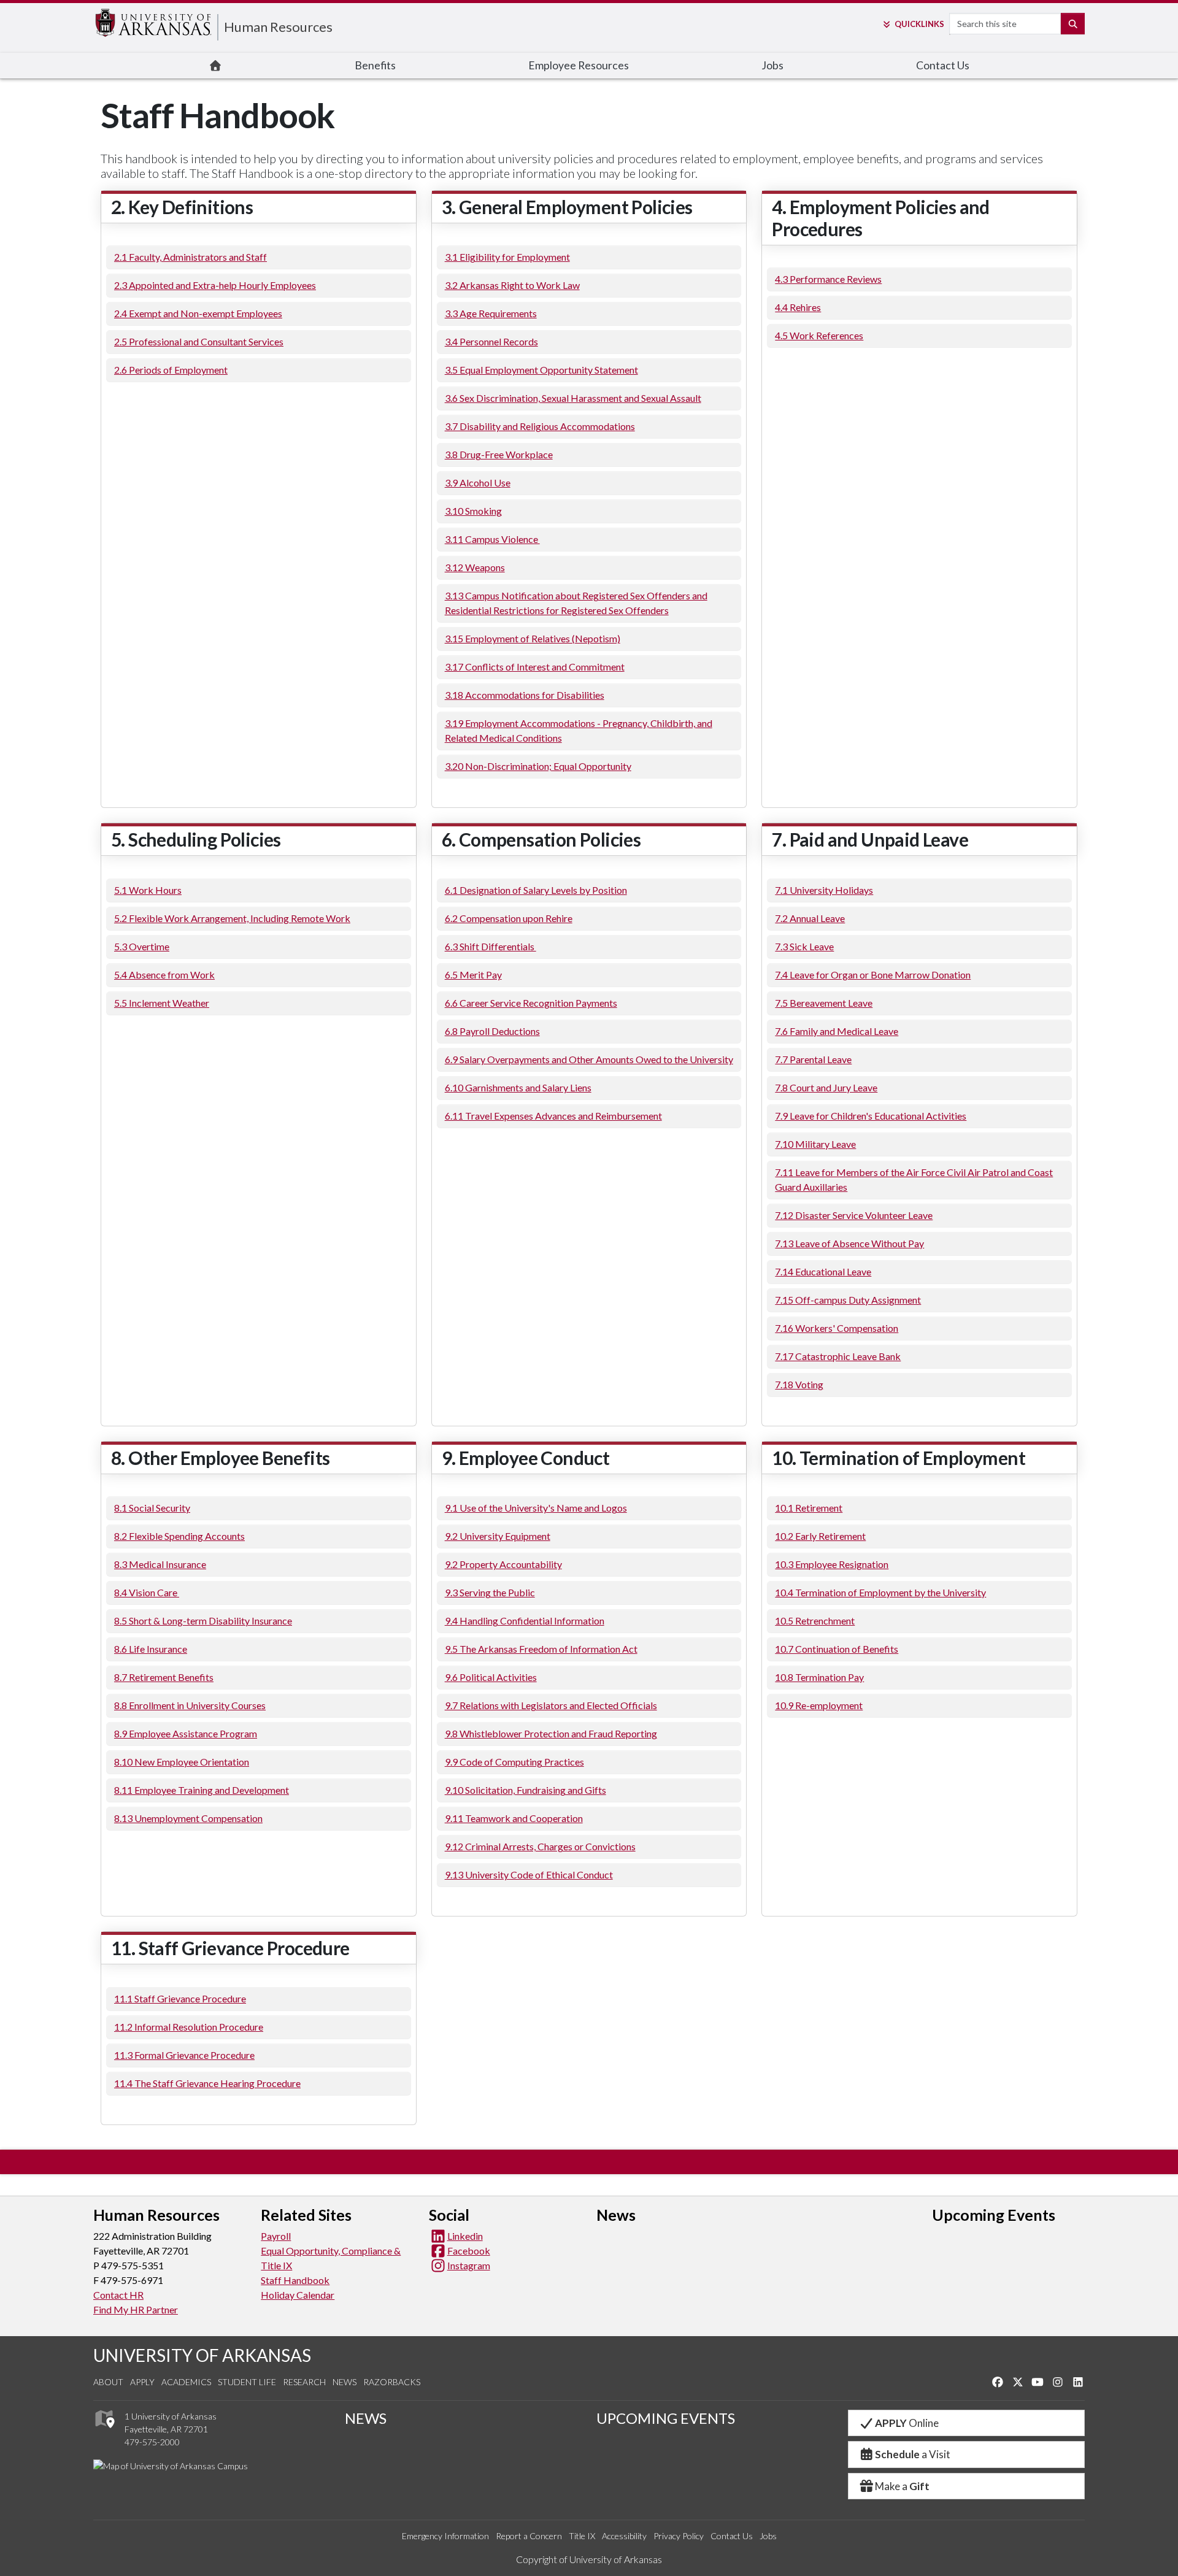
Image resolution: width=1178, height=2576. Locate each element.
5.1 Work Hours (148, 890)
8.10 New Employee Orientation (182, 1762)
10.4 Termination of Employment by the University (880, 1592)
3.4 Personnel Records (491, 341)
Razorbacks (392, 2382)
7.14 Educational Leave (823, 1271)
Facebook (469, 2251)
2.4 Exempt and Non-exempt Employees (198, 313)
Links (919, 24)
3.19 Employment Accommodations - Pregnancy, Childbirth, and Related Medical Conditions (579, 730)
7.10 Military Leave (815, 1144)
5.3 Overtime (142, 946)
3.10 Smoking (473, 511)
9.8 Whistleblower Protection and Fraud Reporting (551, 1733)
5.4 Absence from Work (164, 975)
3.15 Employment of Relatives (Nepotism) (533, 638)
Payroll (276, 2236)
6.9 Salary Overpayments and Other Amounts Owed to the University (589, 1059)
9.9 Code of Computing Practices (514, 1762)
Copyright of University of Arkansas (589, 2559)
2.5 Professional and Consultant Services (199, 341)
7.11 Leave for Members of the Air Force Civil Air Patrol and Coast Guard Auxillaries (914, 1179)
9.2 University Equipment (498, 1536)
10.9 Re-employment (819, 1705)
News (345, 2382)
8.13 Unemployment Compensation (188, 1818)
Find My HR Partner (136, 2309)
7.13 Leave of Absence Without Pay (849, 1243)
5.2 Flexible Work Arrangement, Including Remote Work (232, 918)
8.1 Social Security (152, 1508)
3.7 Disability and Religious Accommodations (540, 426)
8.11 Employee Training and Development (202, 1790)
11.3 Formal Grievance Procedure (184, 2055)
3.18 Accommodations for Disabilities (525, 695)
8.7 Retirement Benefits (164, 1677)
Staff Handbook (295, 2280)
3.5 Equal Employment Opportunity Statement (541, 370)
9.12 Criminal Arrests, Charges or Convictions (540, 1846)
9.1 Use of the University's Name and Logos (536, 1508)
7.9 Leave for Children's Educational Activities (871, 1116)
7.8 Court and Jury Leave (826, 1087)
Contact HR (118, 2295)
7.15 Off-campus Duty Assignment (848, 1300)
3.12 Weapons (475, 567)
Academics (186, 2382)
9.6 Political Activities (491, 1677)
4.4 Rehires (798, 307)
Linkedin (465, 2236)
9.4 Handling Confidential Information (525, 1621)
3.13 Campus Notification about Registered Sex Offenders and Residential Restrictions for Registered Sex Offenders (576, 603)
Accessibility (624, 2536)
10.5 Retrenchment (815, 1621)
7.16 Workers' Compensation (837, 1328)
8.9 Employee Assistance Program (186, 1733)
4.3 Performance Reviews (828, 279)
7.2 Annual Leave (810, 918)
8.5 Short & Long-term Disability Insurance (203, 1621)
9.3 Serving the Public (490, 1592)
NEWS (366, 2418)
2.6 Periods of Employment (171, 370)
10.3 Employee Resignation (832, 1564)
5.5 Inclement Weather (162, 1003)
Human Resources (278, 27)
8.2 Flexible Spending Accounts (179, 1536)
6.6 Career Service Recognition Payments (531, 1003)
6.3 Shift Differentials (491, 946)
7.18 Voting (799, 1384)
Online (907, 2423)
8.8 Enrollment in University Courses (190, 1705)
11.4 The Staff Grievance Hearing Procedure (207, 2083)
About (108, 2382)
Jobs (772, 65)
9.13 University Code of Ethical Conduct (529, 1874)
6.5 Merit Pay (473, 975)
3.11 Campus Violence (492, 539)
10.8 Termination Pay (819, 1677)
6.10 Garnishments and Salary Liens (518, 1087)
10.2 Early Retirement (820, 1536)
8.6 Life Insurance (151, 1649)
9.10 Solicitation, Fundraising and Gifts (525, 1790)
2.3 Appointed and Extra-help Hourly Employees (215, 285)
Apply (142, 2382)
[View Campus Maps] (104, 2431)
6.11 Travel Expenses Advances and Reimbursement (553, 1116)
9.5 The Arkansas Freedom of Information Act (541, 1649)
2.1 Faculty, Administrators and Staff (191, 257)
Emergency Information (445, 2536)
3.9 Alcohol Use (478, 483)
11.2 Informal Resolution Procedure (189, 2027)
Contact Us (943, 65)
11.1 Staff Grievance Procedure (180, 1998)
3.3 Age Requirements (491, 313)
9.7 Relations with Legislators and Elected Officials (551, 1705)
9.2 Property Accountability (503, 1564)
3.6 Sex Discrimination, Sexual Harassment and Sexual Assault (573, 398)
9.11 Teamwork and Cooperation (514, 1818)
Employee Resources (579, 65)
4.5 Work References (819, 335)
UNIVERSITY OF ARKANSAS (202, 2355)
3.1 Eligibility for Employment (507, 257)
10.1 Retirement (809, 1508)
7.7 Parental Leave (813, 1059)
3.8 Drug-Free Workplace (499, 454)
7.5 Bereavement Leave (824, 1003)
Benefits (375, 65)
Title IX (582, 2536)
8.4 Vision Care (147, 1592)
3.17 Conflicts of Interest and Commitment (535, 667)
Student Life (247, 2382)
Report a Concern (529, 2536)
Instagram (469, 2265)
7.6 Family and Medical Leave (837, 1031)
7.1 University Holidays (824, 890)
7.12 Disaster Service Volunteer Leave (854, 1215)
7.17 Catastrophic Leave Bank (838, 1356)
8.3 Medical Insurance (160, 1564)
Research (304, 2382)
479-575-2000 (152, 2442)
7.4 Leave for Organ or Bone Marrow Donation (873, 975)
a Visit (913, 2454)
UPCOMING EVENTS (666, 2418)
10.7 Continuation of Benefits (837, 1649)
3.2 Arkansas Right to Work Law (512, 285)
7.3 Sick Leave (804, 946)
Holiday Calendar (298, 2295)
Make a (902, 2486)
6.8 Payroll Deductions (492, 1031)
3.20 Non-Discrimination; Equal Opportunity (538, 766)
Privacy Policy (679, 2536)
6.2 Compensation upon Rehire (509, 918)
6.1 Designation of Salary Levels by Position (536, 890)
